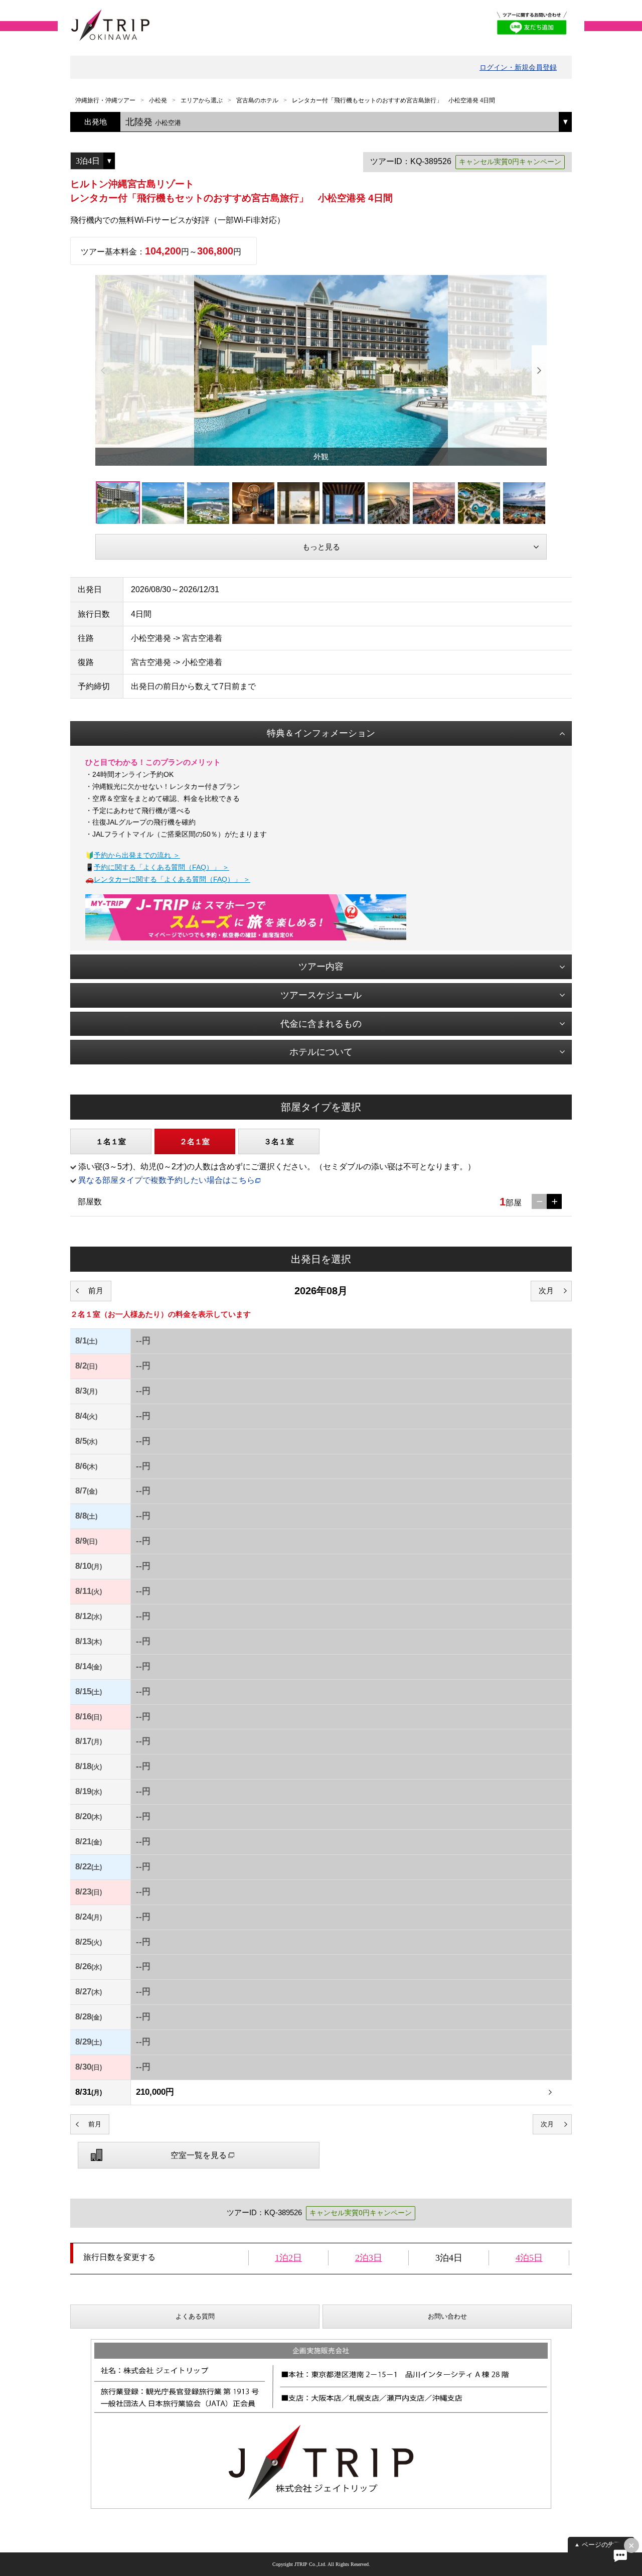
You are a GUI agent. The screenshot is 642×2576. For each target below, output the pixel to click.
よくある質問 (195, 2316)
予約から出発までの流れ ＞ (137, 855)
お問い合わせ (447, 2316)
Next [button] (539, 370)
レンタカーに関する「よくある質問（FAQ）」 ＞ (172, 879)
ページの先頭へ (605, 2545)
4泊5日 (529, 2258)
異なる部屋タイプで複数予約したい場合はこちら (167, 1180)
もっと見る (321, 547)
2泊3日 (369, 2258)
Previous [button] (103, 370)
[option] (321, 370)
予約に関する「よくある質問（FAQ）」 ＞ (162, 867)
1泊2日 (288, 2258)
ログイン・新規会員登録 (518, 67)
